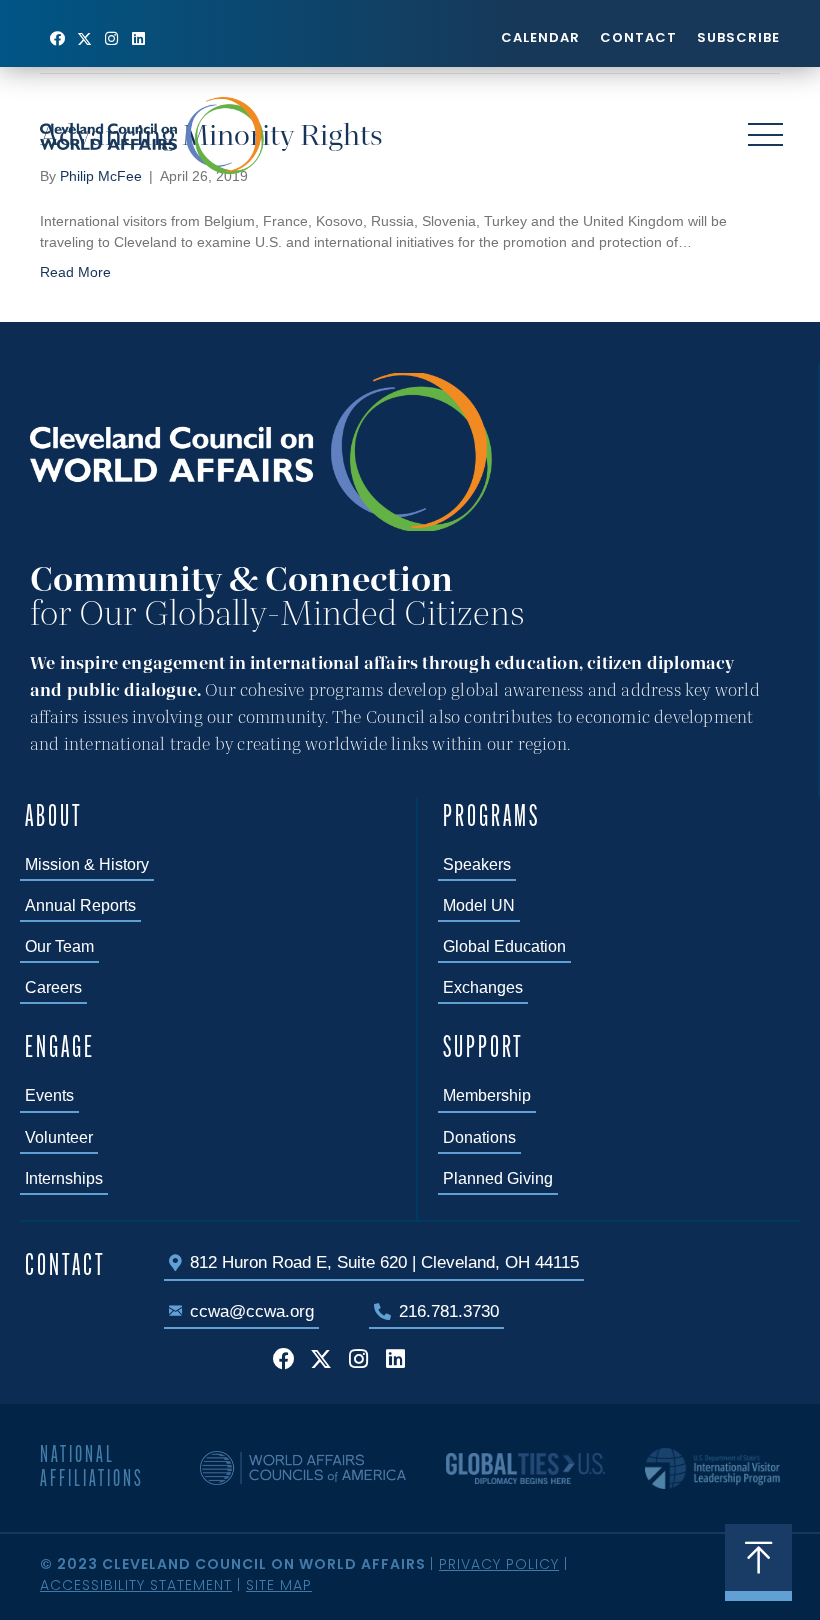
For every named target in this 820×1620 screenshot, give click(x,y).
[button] (57, 38)
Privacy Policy (499, 1564)
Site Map (279, 1585)
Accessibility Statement (136, 1585)
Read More (75, 272)
